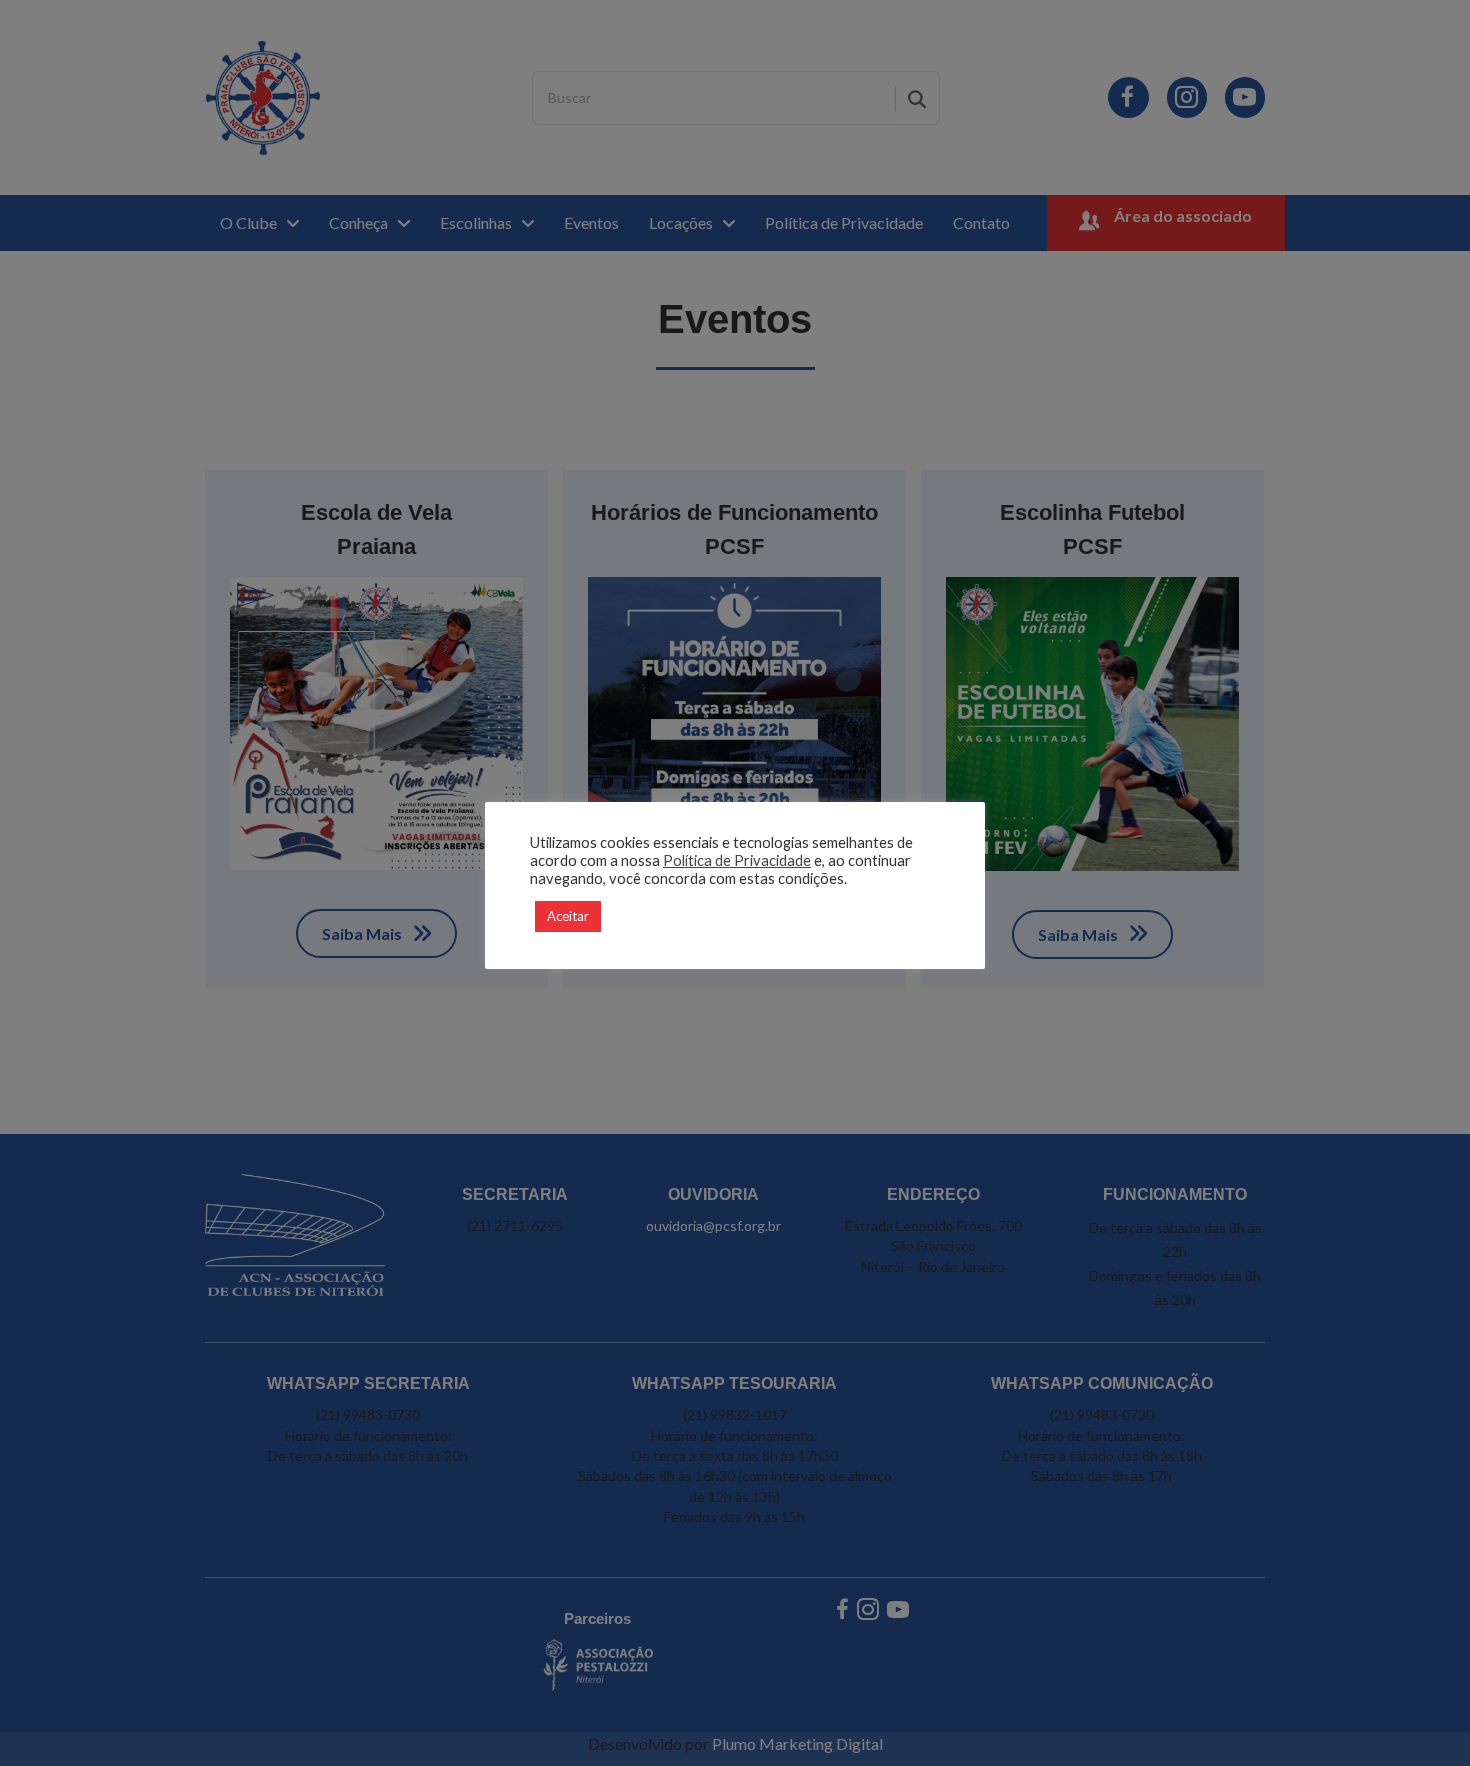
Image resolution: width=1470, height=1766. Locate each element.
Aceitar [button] (568, 916)
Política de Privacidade (737, 860)
